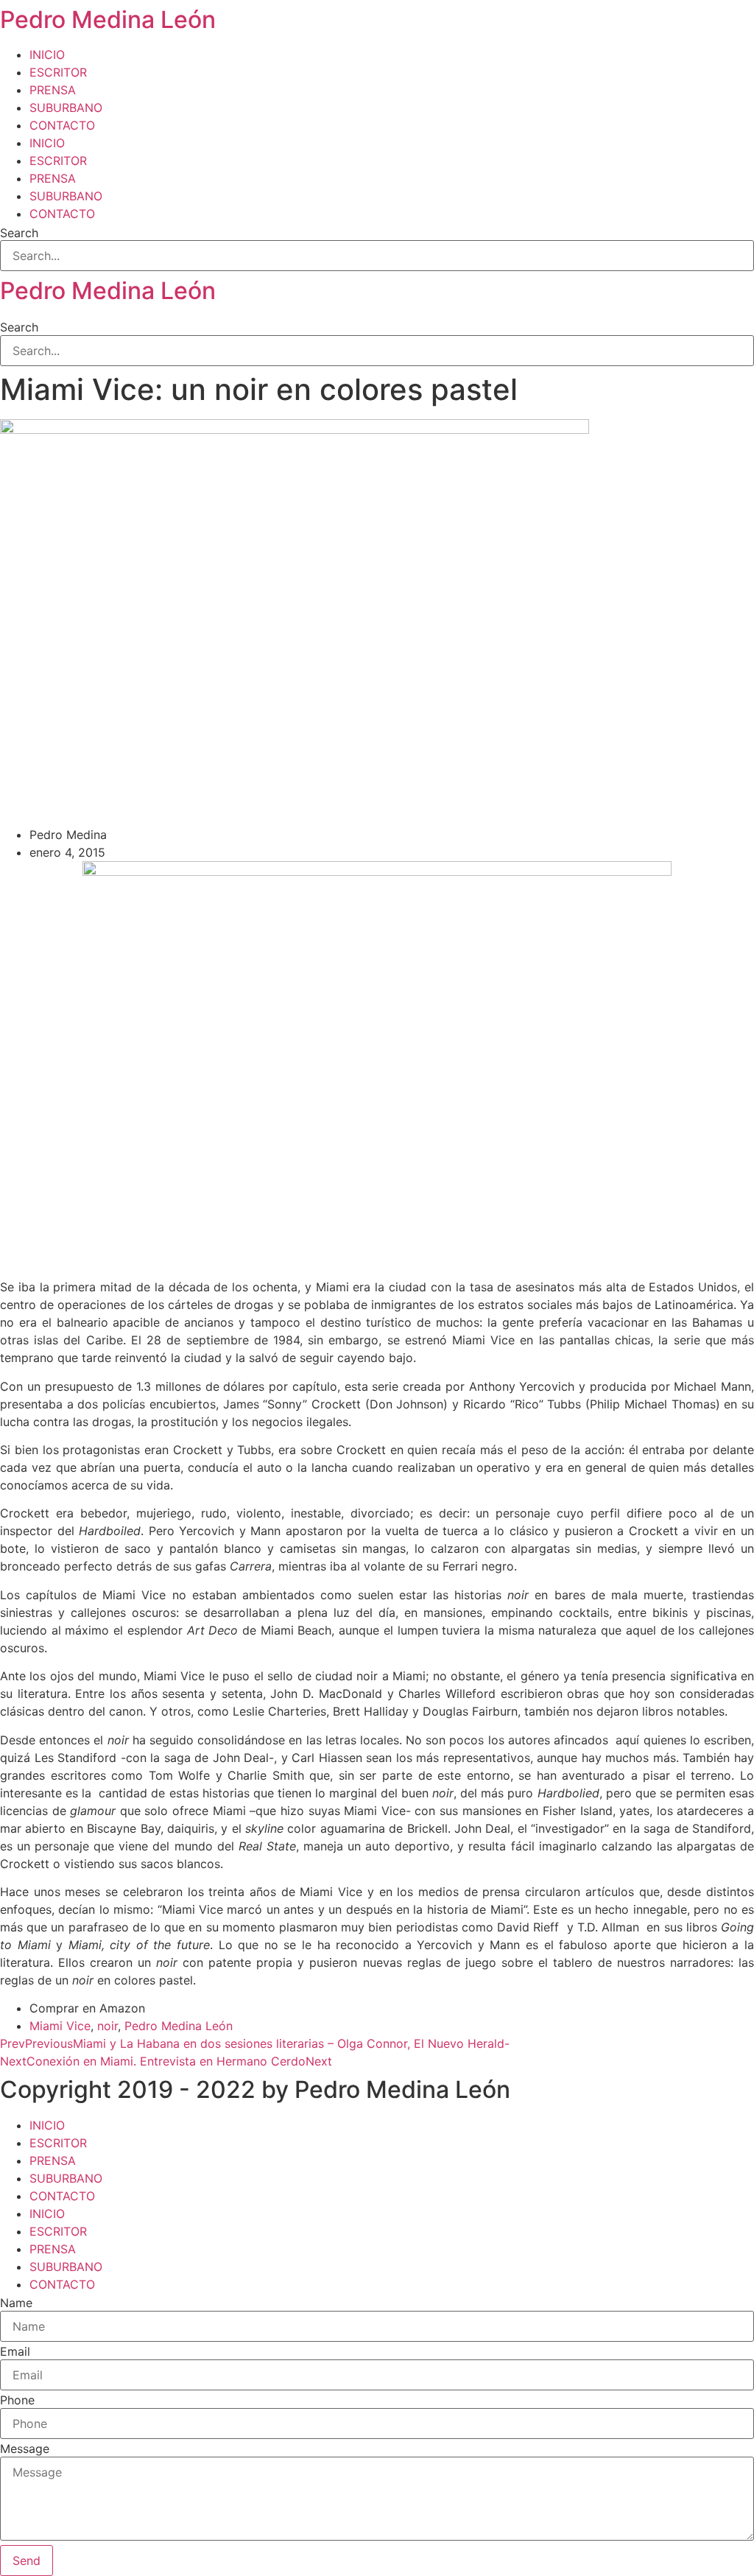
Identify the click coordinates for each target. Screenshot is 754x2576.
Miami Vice (60, 2026)
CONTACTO (62, 125)
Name (16, 2303)
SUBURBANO (66, 108)
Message (25, 2449)
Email (15, 2351)
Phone (17, 2400)
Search (19, 233)
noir (108, 2026)
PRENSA (53, 90)
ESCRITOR (58, 72)
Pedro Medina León (108, 20)
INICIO (47, 55)
